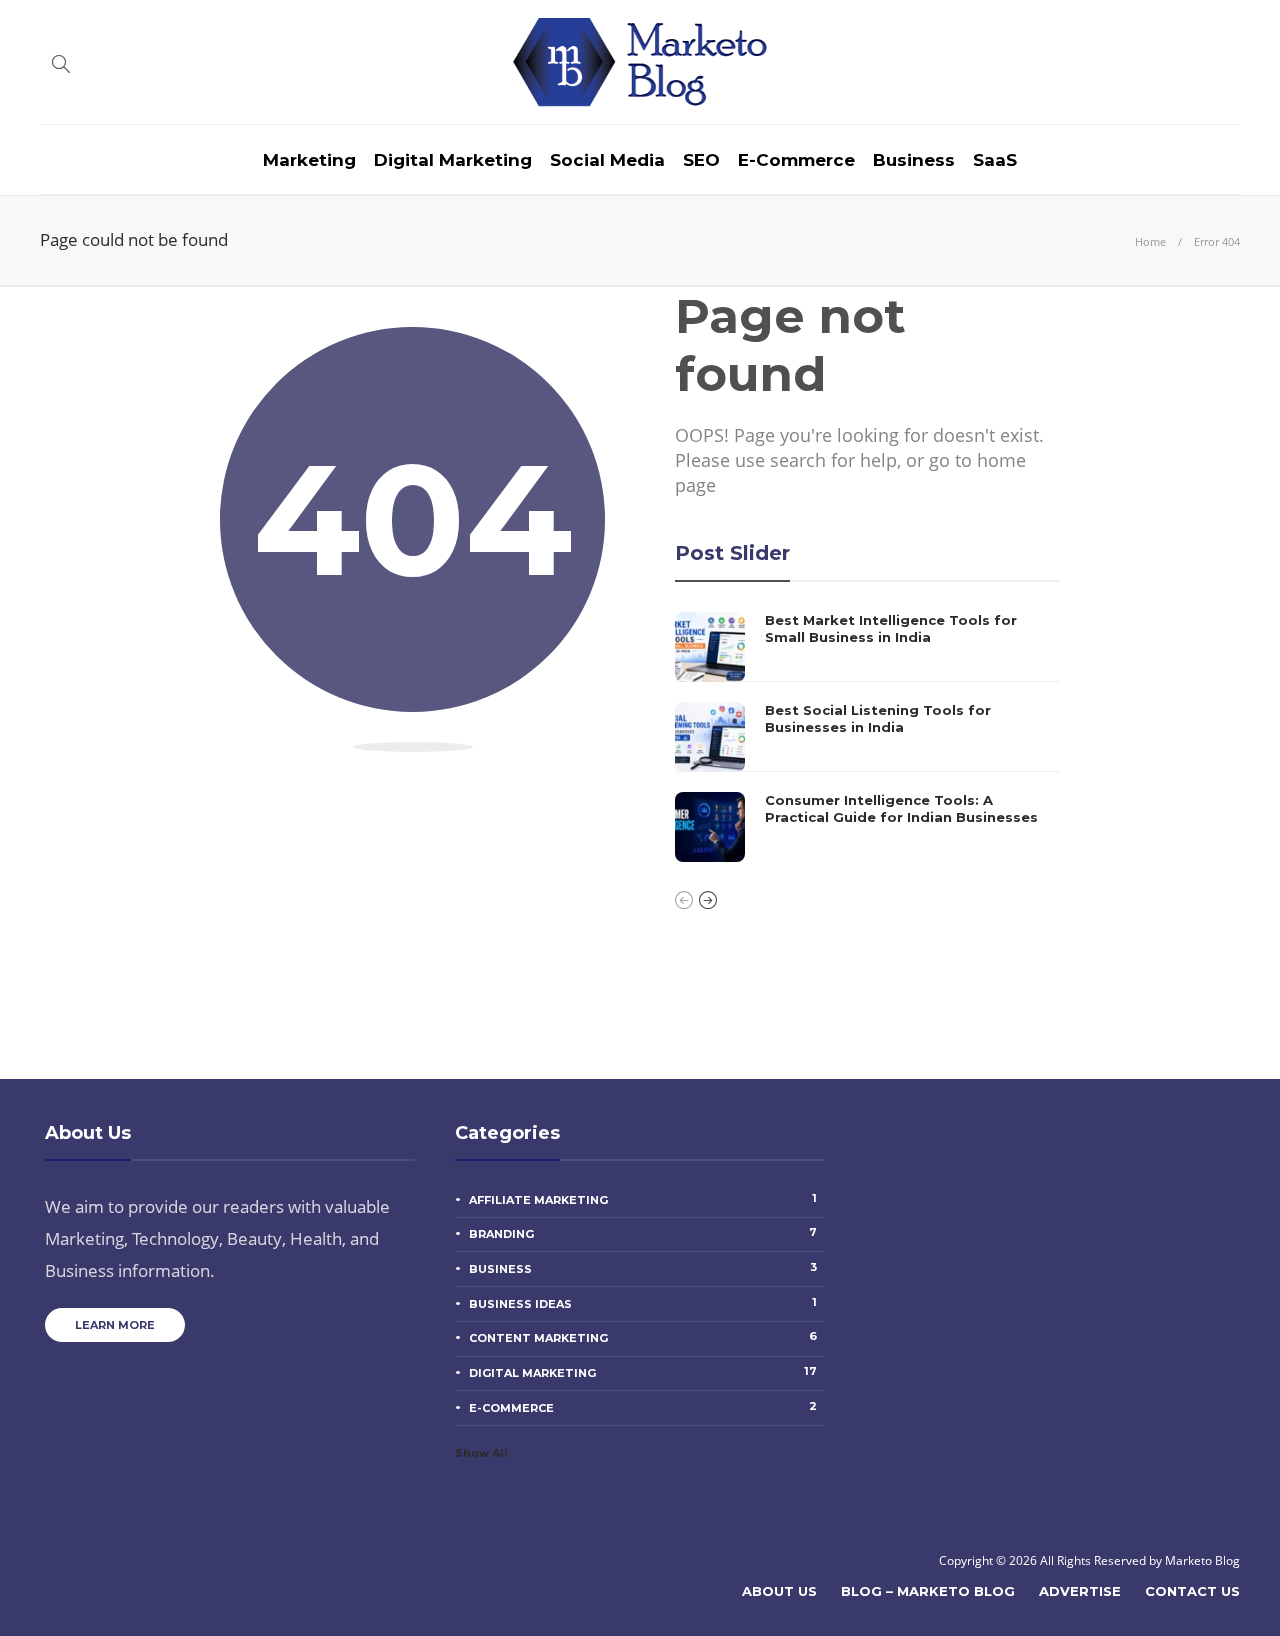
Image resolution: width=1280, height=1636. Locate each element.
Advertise (1080, 1591)
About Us (779, 1591)
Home (1150, 241)
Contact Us (1192, 1591)
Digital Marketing (453, 160)
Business (914, 160)
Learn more (115, 1325)
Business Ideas (643, 1303)
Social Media (607, 160)
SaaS (995, 160)
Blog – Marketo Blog (928, 1591)
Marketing (309, 160)
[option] (867, 737)
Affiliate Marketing (643, 1199)
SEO (701, 160)
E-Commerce (796, 160)
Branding (643, 1233)
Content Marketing (643, 1337)
